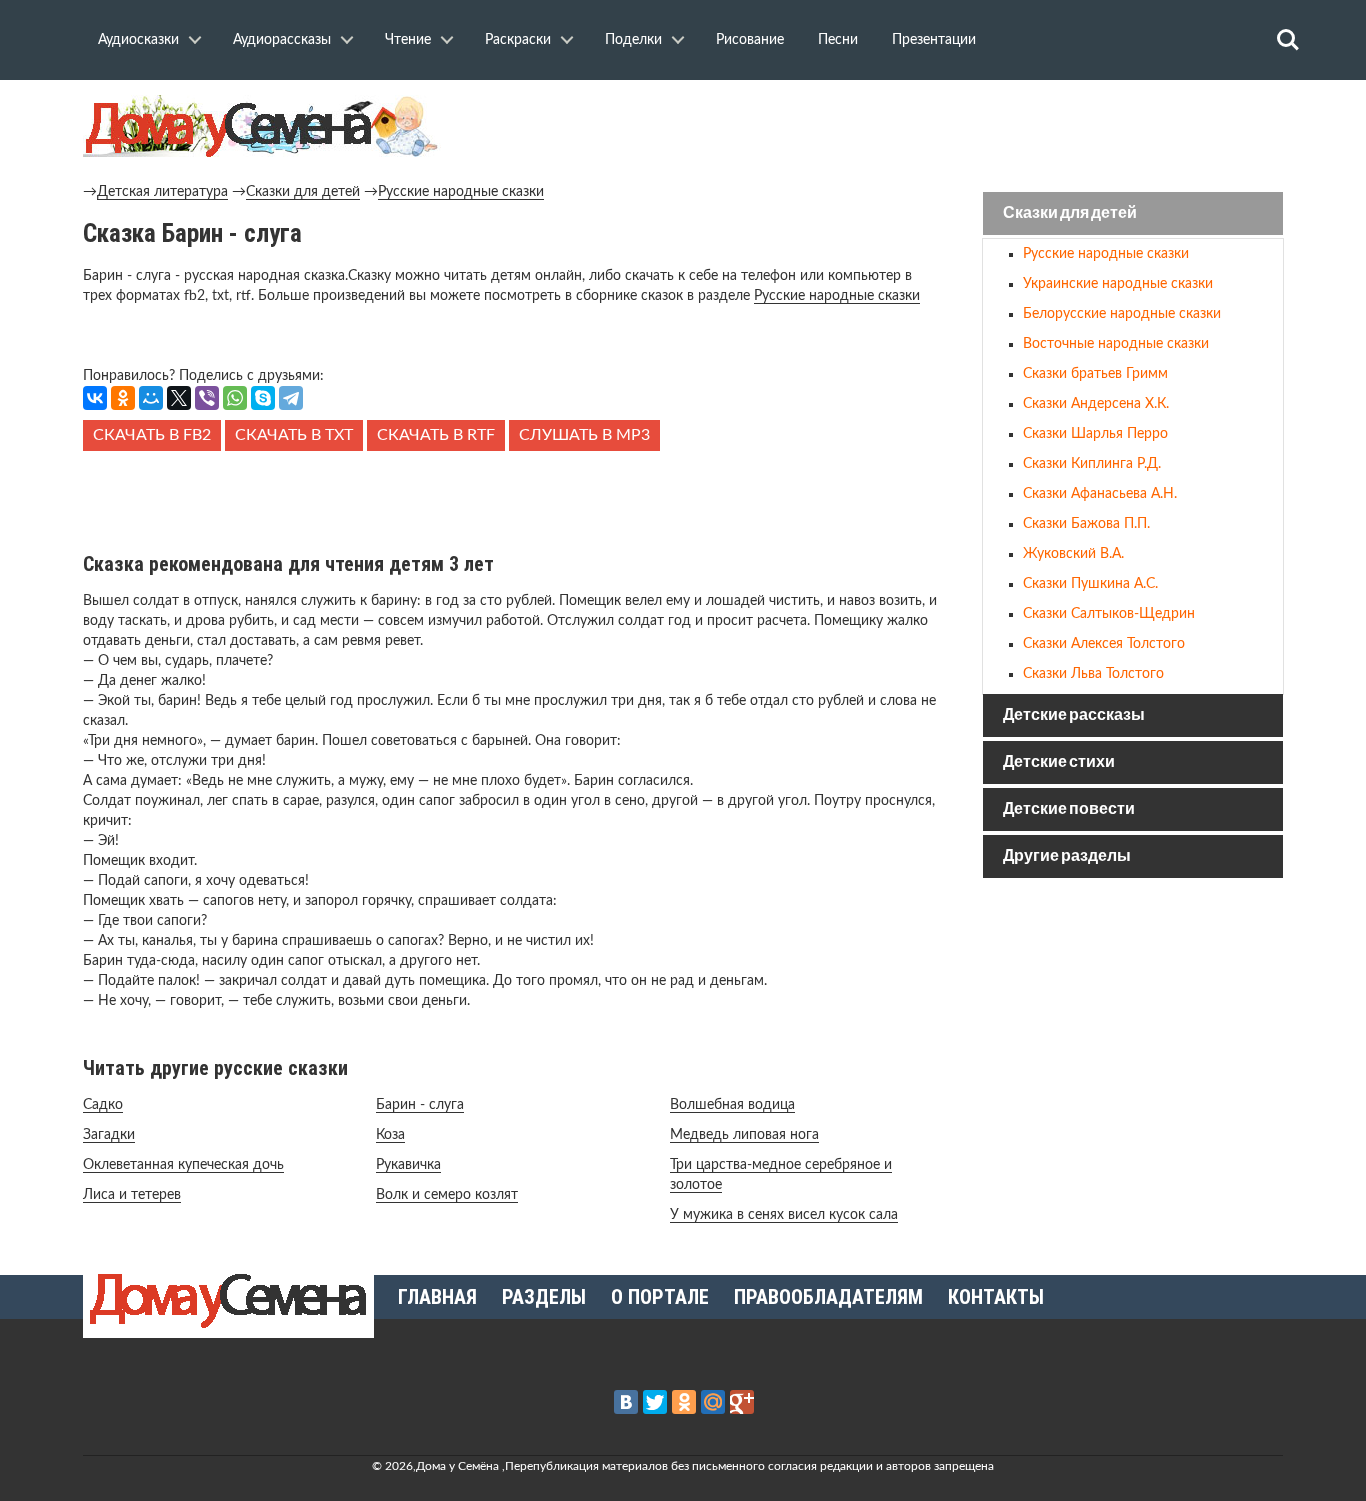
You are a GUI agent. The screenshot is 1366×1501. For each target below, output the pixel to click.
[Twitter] (655, 1402)
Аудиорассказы (282, 40)
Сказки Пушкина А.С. (1090, 584)
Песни (838, 40)
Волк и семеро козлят (447, 1195)
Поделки (633, 40)
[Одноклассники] (123, 398)
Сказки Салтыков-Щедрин (1109, 614)
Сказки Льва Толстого (1093, 674)
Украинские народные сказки (1118, 284)
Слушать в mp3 (584, 435)
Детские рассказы (1074, 715)
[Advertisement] (513, 496)
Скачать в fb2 (152, 435)
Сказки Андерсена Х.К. (1096, 404)
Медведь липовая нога (744, 1135)
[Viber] (207, 398)
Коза (390, 1135)
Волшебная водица (732, 1105)
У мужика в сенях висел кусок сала (784, 1215)
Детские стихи (1059, 762)
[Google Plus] (742, 1402)
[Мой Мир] (151, 398)
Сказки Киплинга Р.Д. (1092, 464)
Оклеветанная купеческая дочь (183, 1165)
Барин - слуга (420, 1105)
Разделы (544, 1297)
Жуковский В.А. (1073, 554)
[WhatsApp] (235, 398)
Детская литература (162, 192)
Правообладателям (828, 1297)
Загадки (109, 1135)
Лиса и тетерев (132, 1195)
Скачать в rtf (436, 435)
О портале (660, 1297)
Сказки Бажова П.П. (1086, 524)
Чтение (408, 40)
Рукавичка (408, 1165)
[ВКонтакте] (95, 398)
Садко (103, 1105)
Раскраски (518, 40)
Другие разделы (1067, 856)
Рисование (750, 40)
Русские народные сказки (461, 192)
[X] (179, 398)
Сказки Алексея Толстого (1104, 644)
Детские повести (1069, 809)
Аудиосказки (138, 40)
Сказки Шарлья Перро (1095, 434)
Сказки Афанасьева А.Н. (1100, 494)
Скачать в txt (294, 435)
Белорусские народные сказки (1122, 314)
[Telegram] (291, 398)
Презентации (934, 40)
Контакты (996, 1297)
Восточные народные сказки (1116, 344)
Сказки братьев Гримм (1095, 374)
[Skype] (263, 398)
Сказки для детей (303, 192)
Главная (437, 1297)
